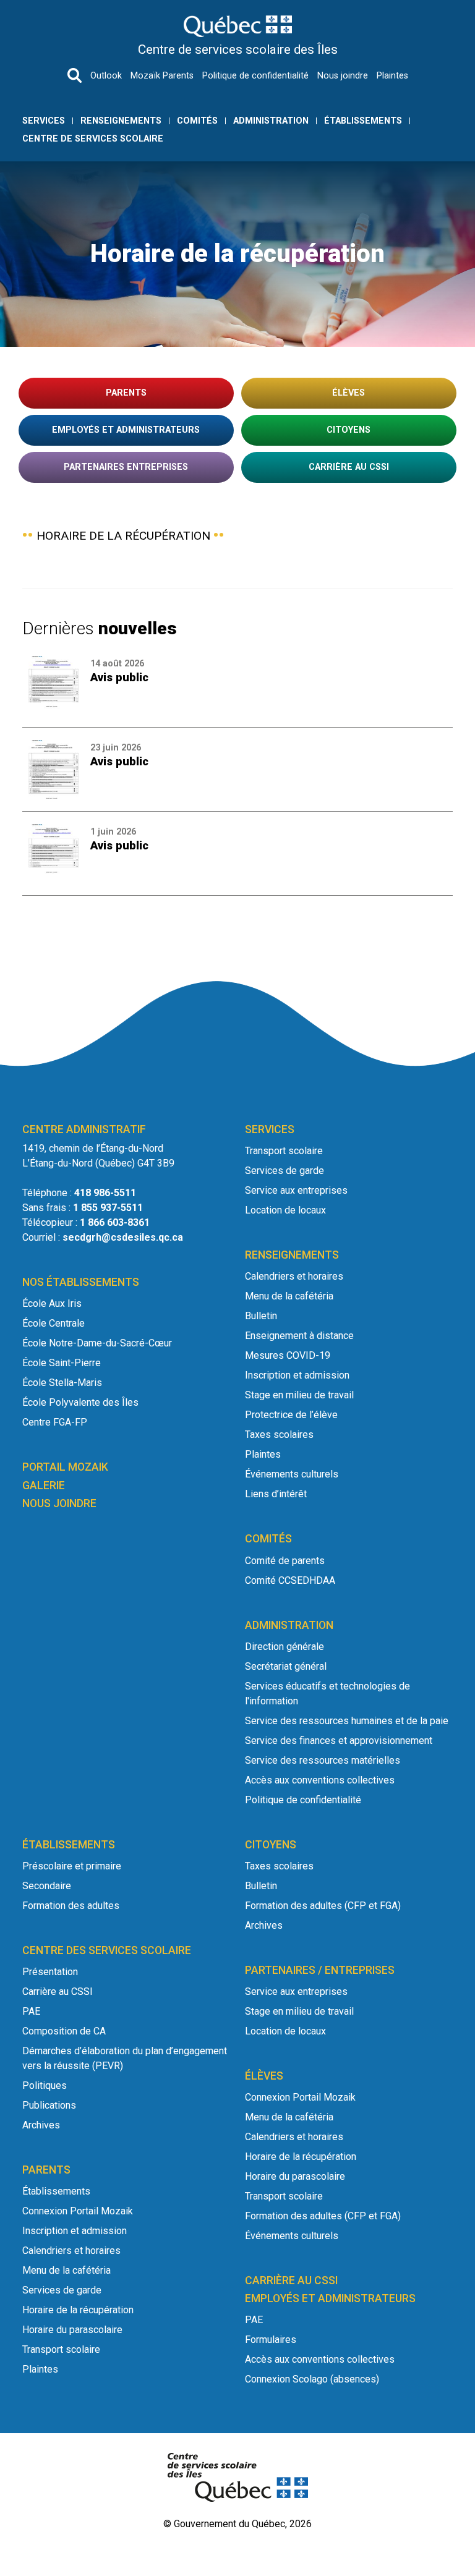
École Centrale (53, 1323)
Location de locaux (285, 1210)
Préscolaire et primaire (72, 1866)
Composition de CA (64, 2031)
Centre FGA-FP (55, 1422)
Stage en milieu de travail (299, 1395)
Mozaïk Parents (162, 76)
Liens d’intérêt (276, 1494)
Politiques (45, 2085)
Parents (126, 393)
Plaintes (392, 76)
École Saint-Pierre (62, 1363)
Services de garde (285, 1171)
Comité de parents (285, 1561)
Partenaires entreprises (126, 467)
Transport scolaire (284, 1151)
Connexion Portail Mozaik (78, 2211)
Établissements (363, 121)
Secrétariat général (286, 1666)
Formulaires (271, 2340)
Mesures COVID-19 (288, 1355)
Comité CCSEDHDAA (290, 1580)
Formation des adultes (71, 1906)
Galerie (44, 1486)
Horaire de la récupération (78, 2310)
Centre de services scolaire (93, 139)
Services (44, 121)
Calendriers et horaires (294, 1276)
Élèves (349, 393)
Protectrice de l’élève (291, 1415)
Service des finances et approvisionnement (339, 1741)
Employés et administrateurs (126, 430)
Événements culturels (292, 1474)
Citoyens (349, 430)
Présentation (50, 1972)
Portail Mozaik (65, 1467)
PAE (31, 2011)
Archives (41, 2125)
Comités (197, 121)
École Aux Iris (52, 1303)
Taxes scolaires (279, 1435)
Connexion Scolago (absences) (312, 2379)
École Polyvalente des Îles (80, 1402)
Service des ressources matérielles (323, 1760)
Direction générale (285, 1647)
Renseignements (121, 121)
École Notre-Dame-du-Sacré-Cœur (97, 1343)
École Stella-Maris (62, 1383)
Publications (49, 2105)
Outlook (106, 76)
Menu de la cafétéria (289, 1296)
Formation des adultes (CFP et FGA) (323, 1906)
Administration (271, 121)
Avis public (119, 677)
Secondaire (47, 1886)
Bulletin (261, 1316)
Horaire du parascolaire (72, 2330)
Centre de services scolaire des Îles (238, 49)
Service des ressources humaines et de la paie (347, 1721)
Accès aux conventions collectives (320, 1780)
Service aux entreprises (296, 1190)
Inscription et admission (297, 1375)
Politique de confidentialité (255, 76)
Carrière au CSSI (349, 467)
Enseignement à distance (299, 1336)
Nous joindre (343, 76)
